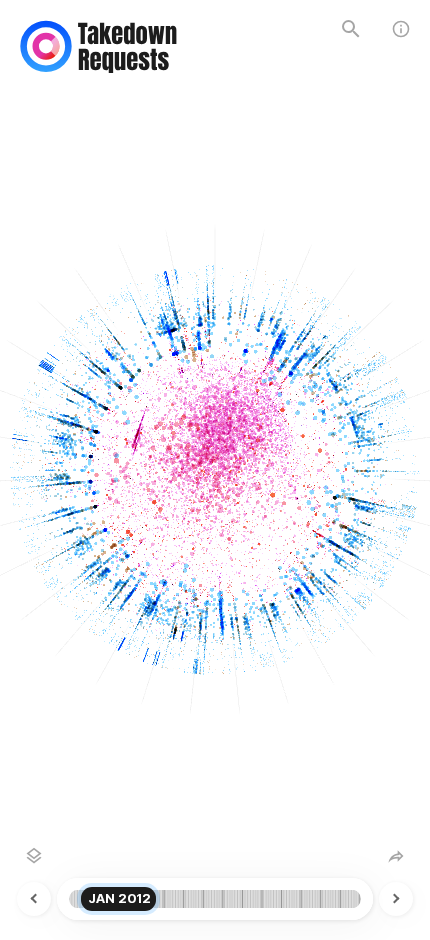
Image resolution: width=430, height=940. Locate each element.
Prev (48, 899)
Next (381, 899)
